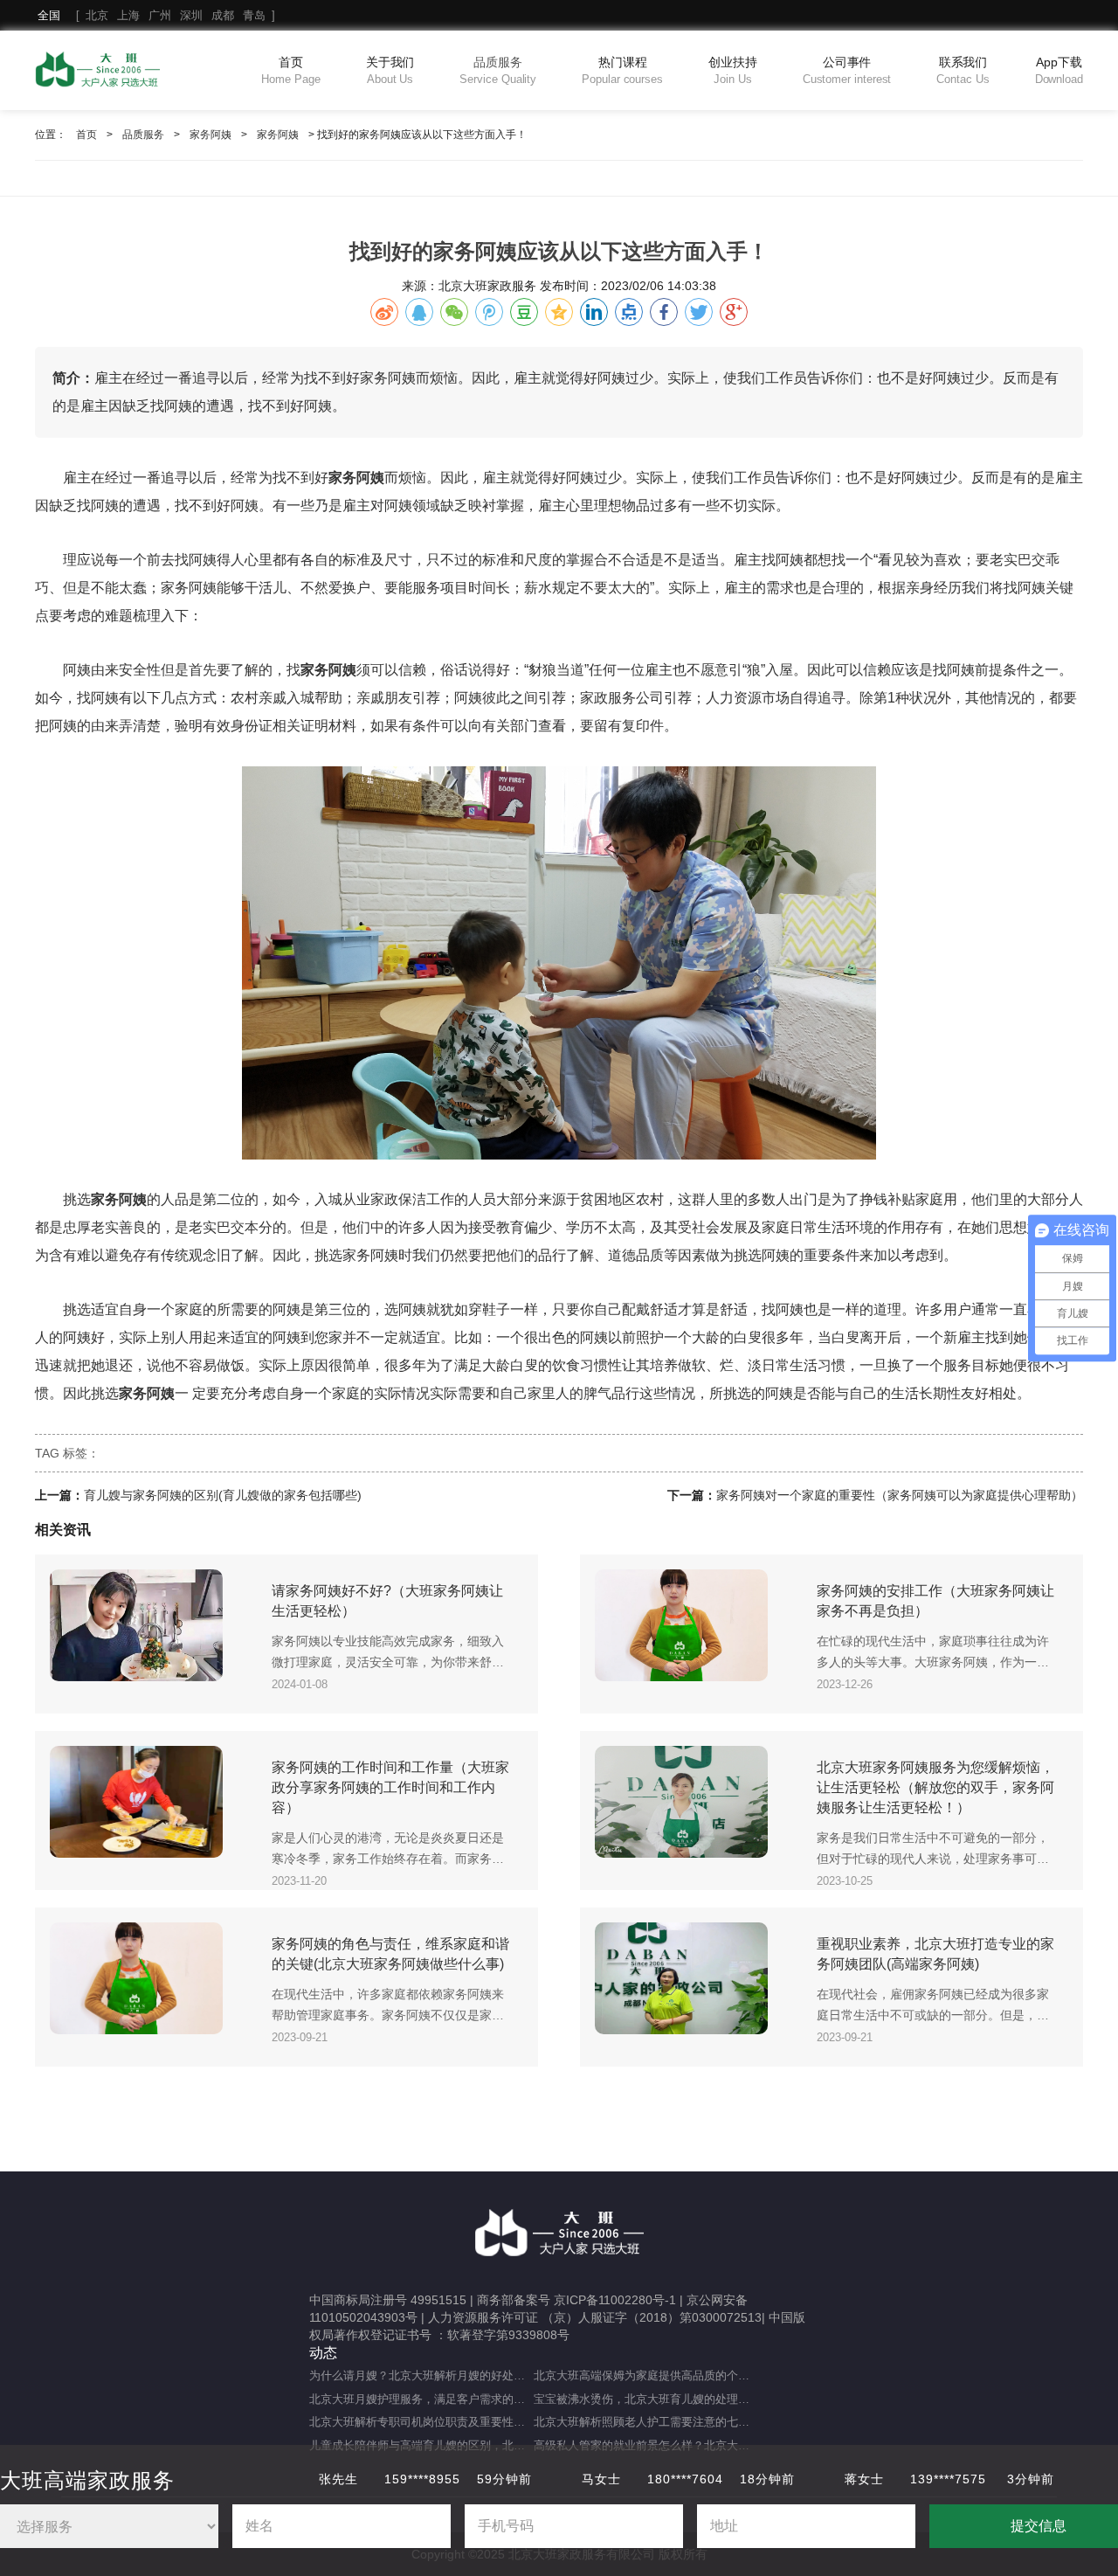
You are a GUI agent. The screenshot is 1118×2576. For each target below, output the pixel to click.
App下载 (1059, 70)
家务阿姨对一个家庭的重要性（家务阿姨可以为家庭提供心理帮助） (900, 1495)
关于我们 (390, 70)
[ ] (156, 15)
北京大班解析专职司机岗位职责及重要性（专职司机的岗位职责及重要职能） (421, 2422)
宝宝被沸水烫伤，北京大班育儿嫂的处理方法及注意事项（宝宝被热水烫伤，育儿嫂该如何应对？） (646, 2399)
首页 (290, 70)
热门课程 (622, 70)
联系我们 (963, 70)
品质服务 (498, 70)
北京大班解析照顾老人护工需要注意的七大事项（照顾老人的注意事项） (646, 2422)
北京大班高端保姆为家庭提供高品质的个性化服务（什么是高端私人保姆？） (646, 2375)
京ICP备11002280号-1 (615, 2300)
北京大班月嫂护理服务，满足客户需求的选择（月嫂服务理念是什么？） (421, 2399)
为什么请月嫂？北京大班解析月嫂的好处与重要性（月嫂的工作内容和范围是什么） (421, 2375)
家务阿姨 (210, 135)
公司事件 (847, 70)
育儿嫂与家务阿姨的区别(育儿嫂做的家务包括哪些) (223, 1495)
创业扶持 (733, 70)
